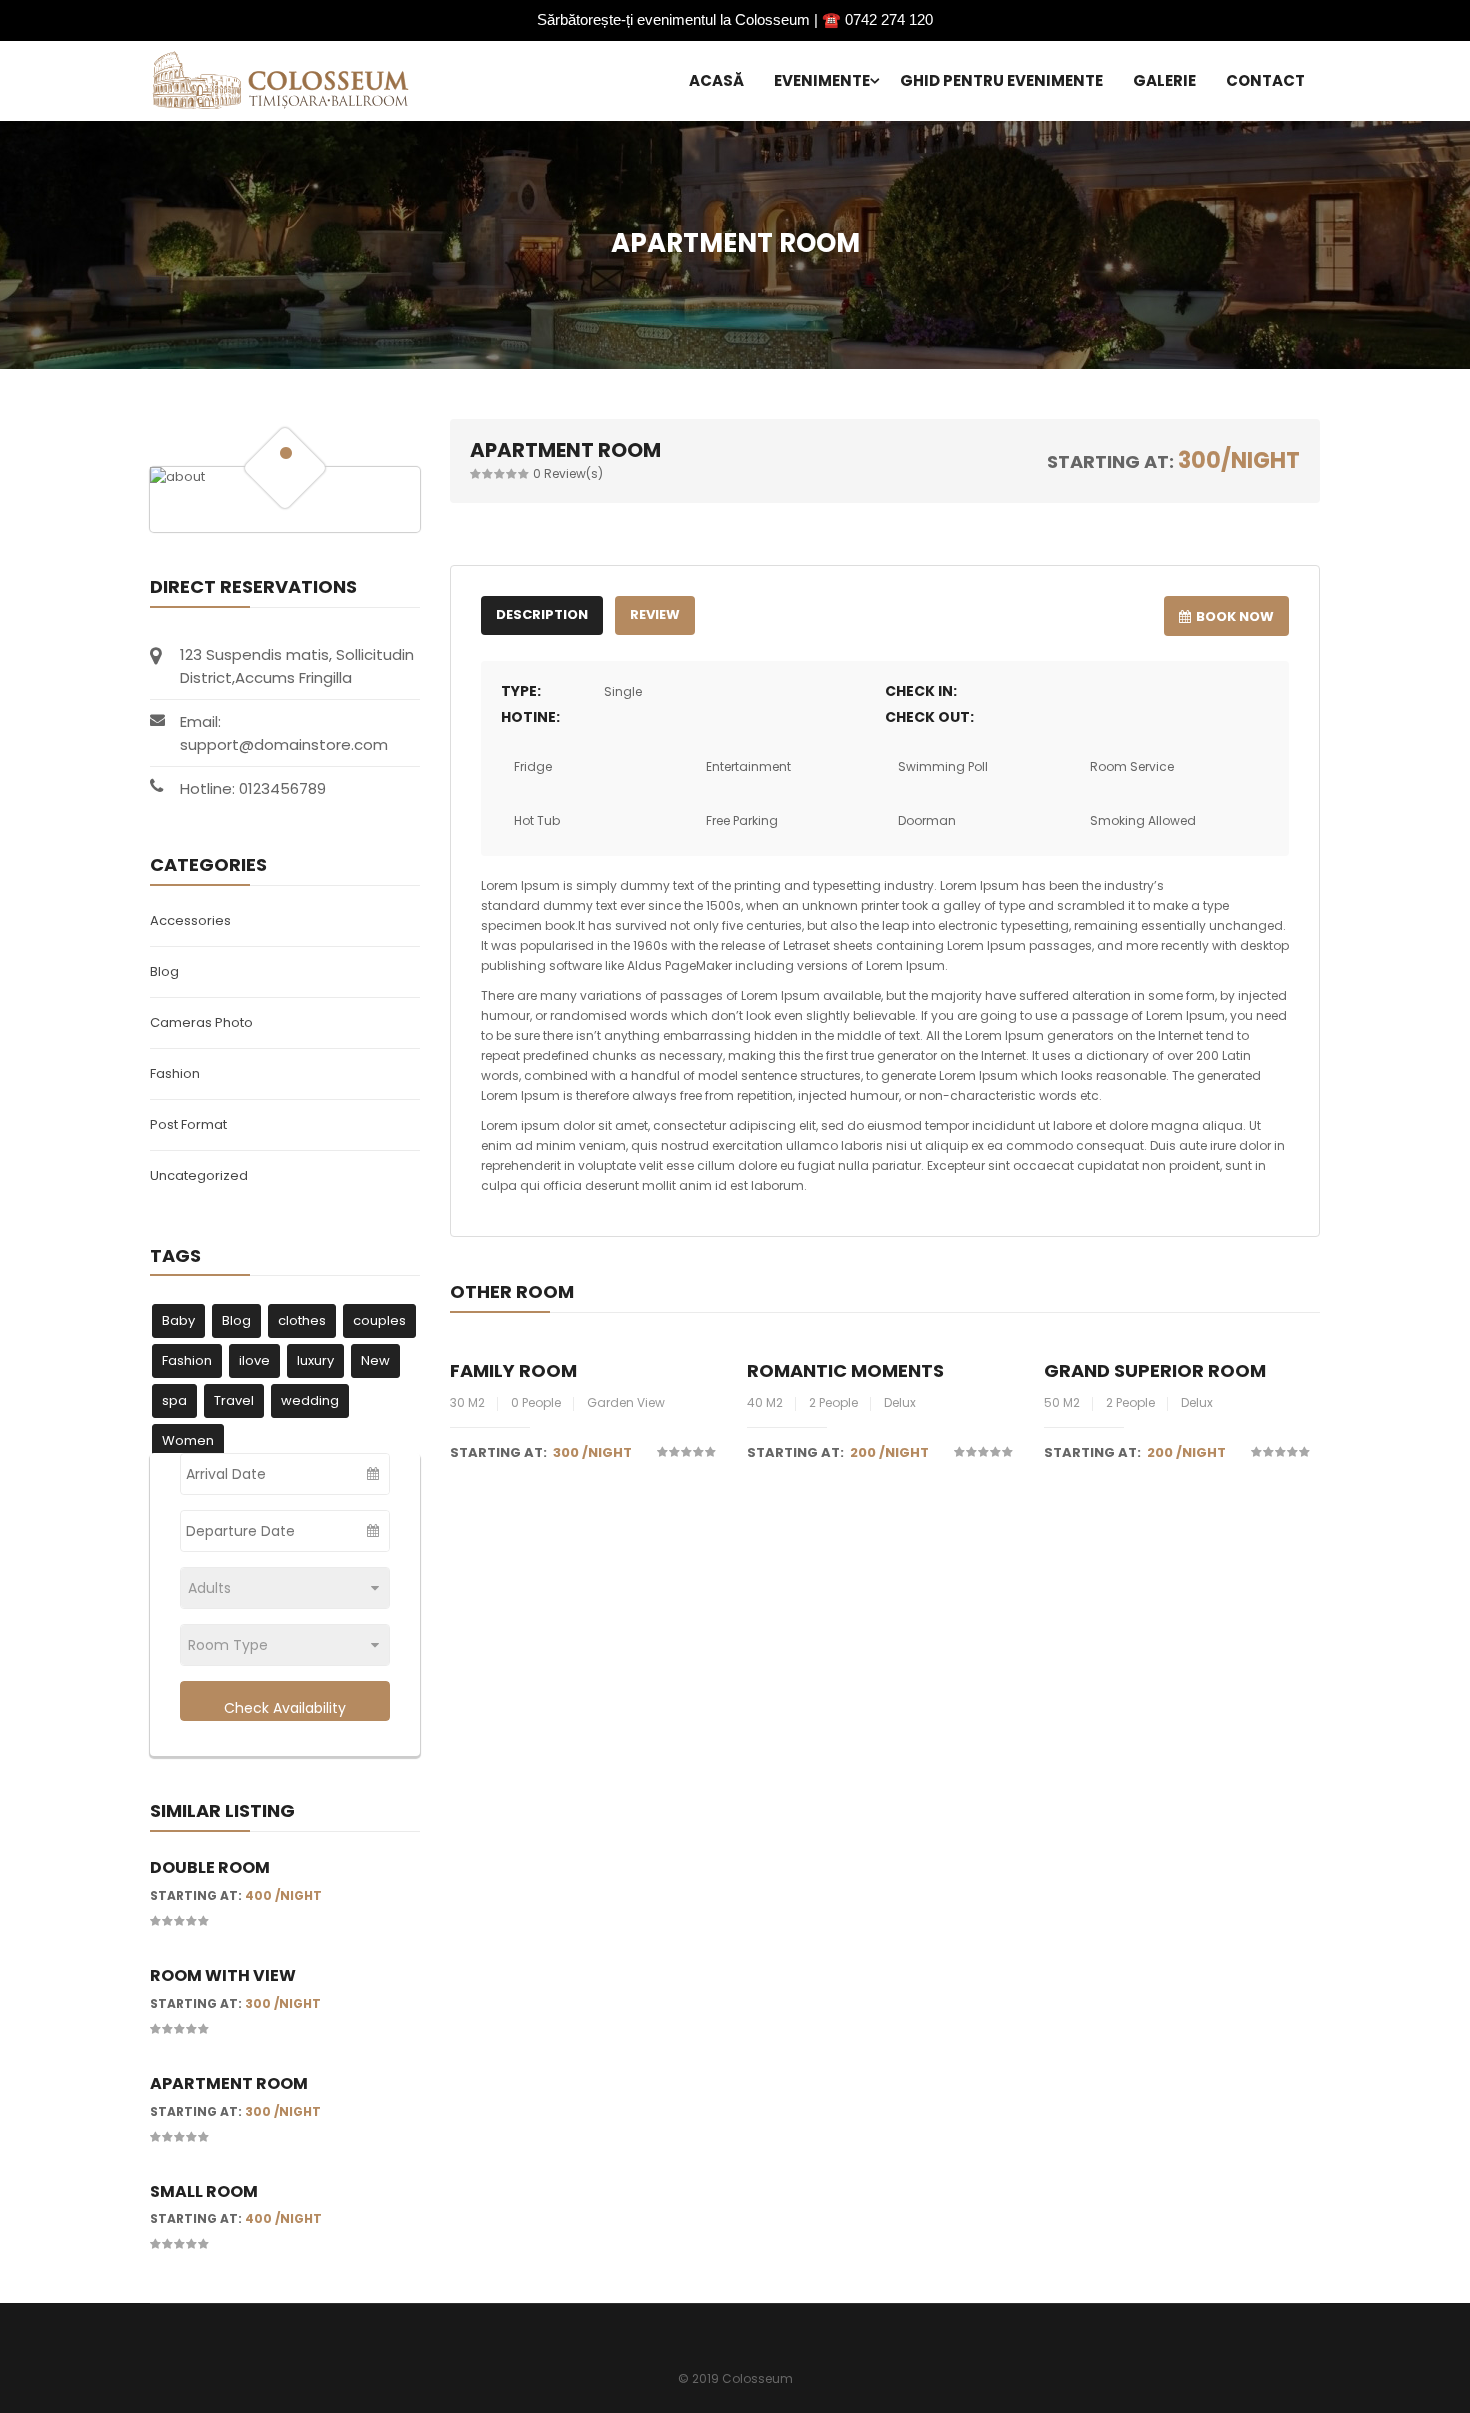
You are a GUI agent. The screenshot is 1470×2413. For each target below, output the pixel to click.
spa (174, 1400)
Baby (178, 1320)
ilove (254, 1360)
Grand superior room (1155, 1370)
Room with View (223, 1975)
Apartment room (229, 2083)
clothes (302, 1320)
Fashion (175, 1073)
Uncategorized (199, 1175)
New (375, 1360)
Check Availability (285, 1708)
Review (655, 614)
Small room (204, 2191)
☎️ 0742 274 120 (877, 19)
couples (379, 1320)
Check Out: (929, 717)
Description (542, 614)
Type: (521, 691)
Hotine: (530, 717)
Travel (234, 1400)
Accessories (190, 920)
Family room (513, 1370)
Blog (164, 971)
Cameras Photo (201, 1022)
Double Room (210, 1867)
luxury (315, 1360)
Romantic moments (845, 1370)
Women (188, 1440)
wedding (310, 1400)
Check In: (921, 691)
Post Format (188, 1124)
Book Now (1235, 616)
